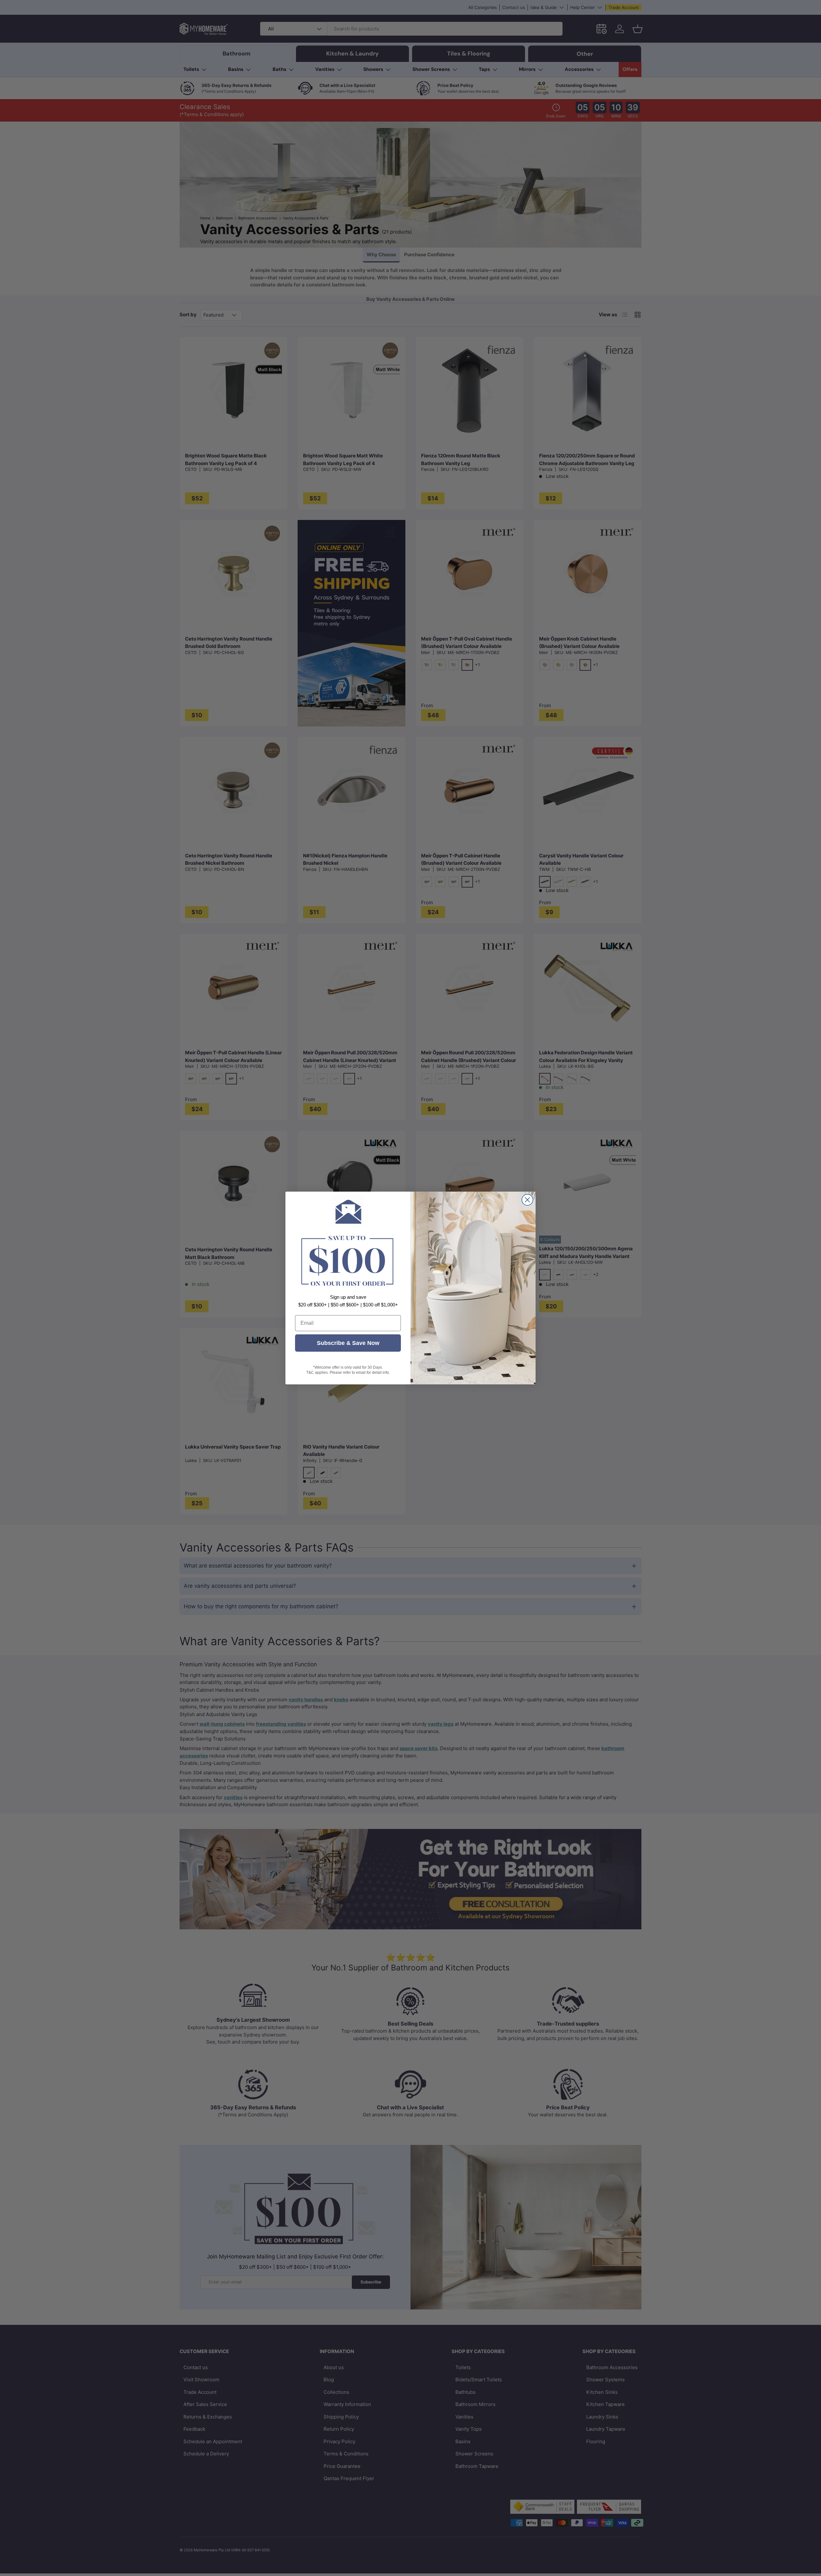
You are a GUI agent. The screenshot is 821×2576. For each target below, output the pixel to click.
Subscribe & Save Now (348, 1343)
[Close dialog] (527, 1200)
